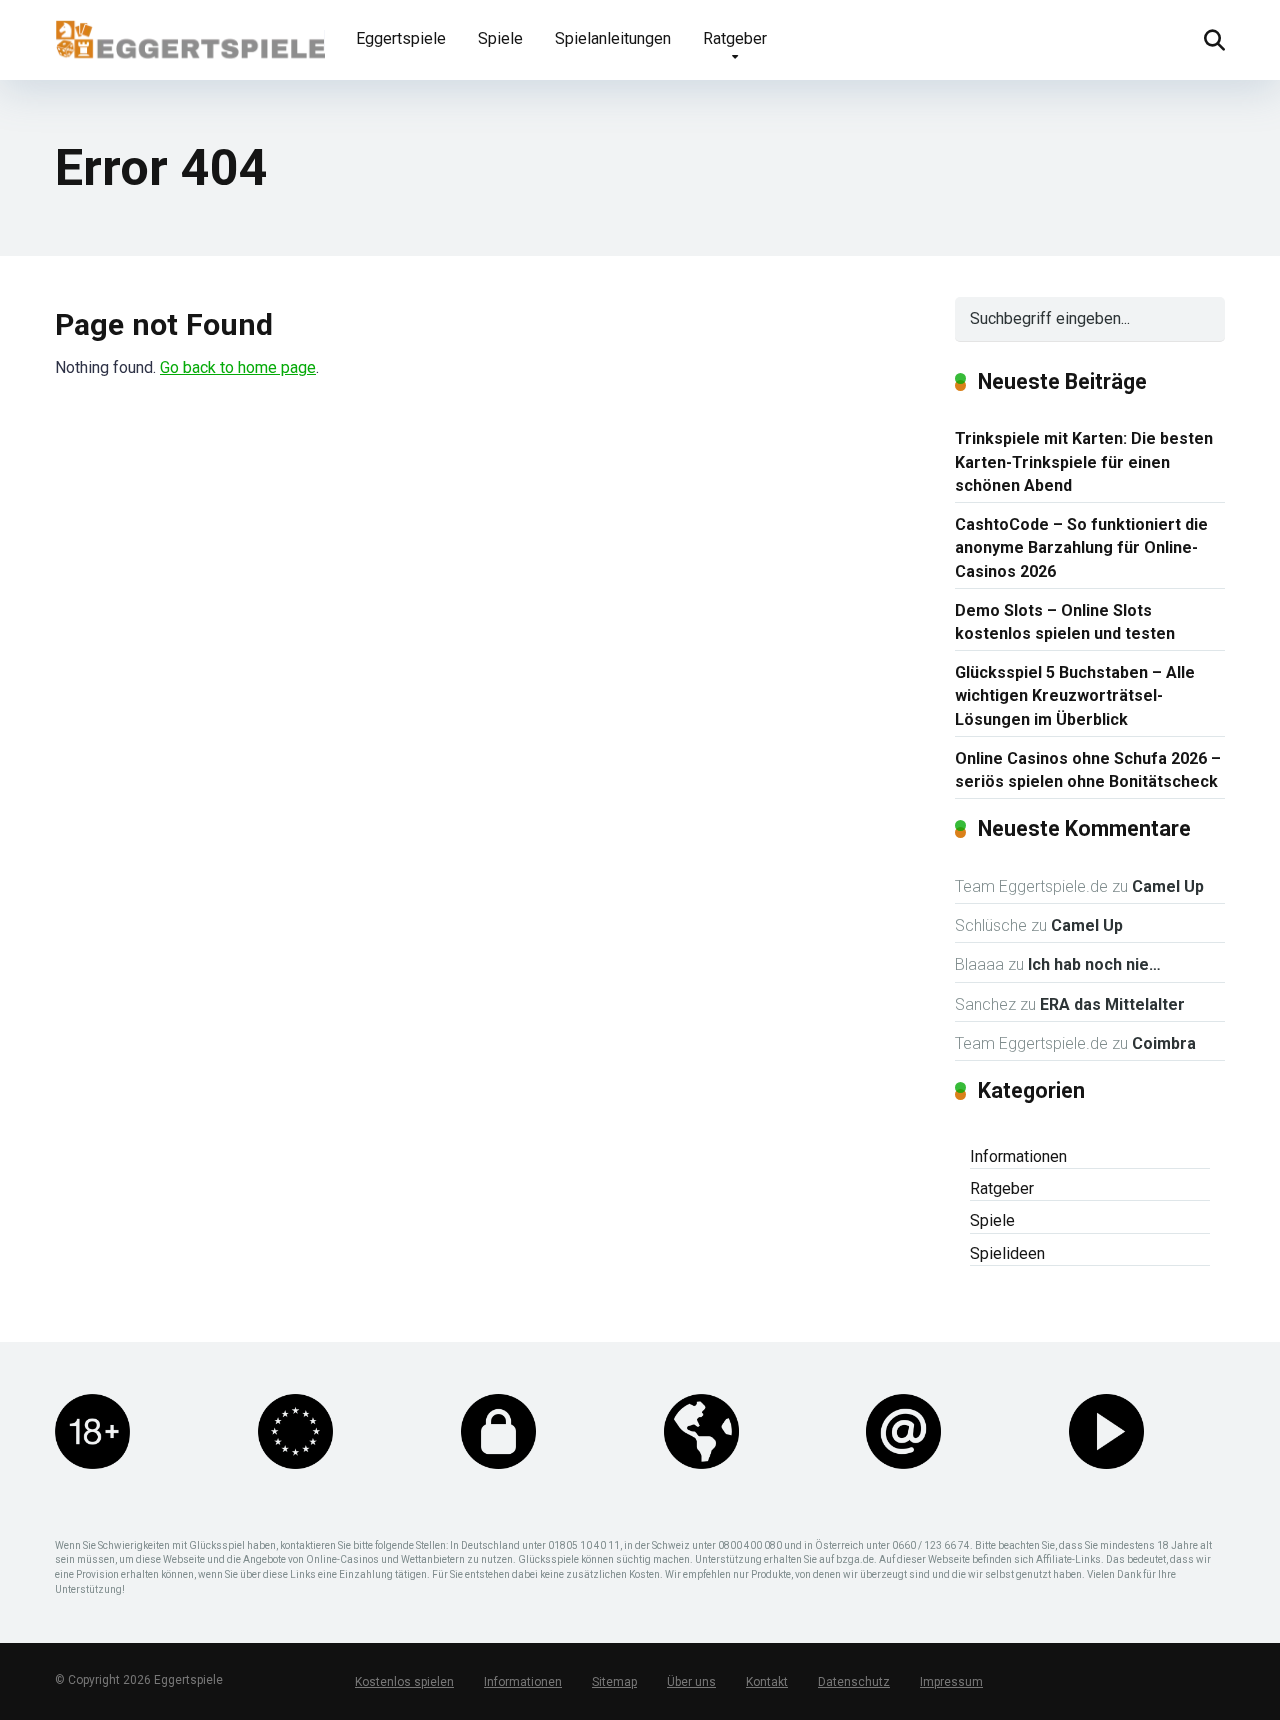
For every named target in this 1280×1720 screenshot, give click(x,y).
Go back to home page (238, 367)
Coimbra (1164, 1043)
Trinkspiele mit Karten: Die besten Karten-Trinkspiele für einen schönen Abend (1084, 461)
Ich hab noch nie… (1094, 964)
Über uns (691, 1682)
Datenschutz (854, 1682)
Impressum (951, 1682)
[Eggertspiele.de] (190, 32)
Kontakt (767, 1682)
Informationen (1018, 1156)
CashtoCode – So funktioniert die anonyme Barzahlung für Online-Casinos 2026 (1081, 547)
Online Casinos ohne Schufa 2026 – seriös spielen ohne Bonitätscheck (1088, 770)
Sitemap (614, 1682)
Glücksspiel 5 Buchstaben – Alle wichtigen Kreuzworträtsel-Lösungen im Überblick (1075, 695)
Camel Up (1168, 886)
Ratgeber (735, 38)
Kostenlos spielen (404, 1682)
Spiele (500, 38)
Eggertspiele (401, 38)
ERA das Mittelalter (1112, 1004)
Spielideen (1007, 1253)
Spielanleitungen (613, 38)
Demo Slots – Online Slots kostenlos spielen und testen (1065, 622)
